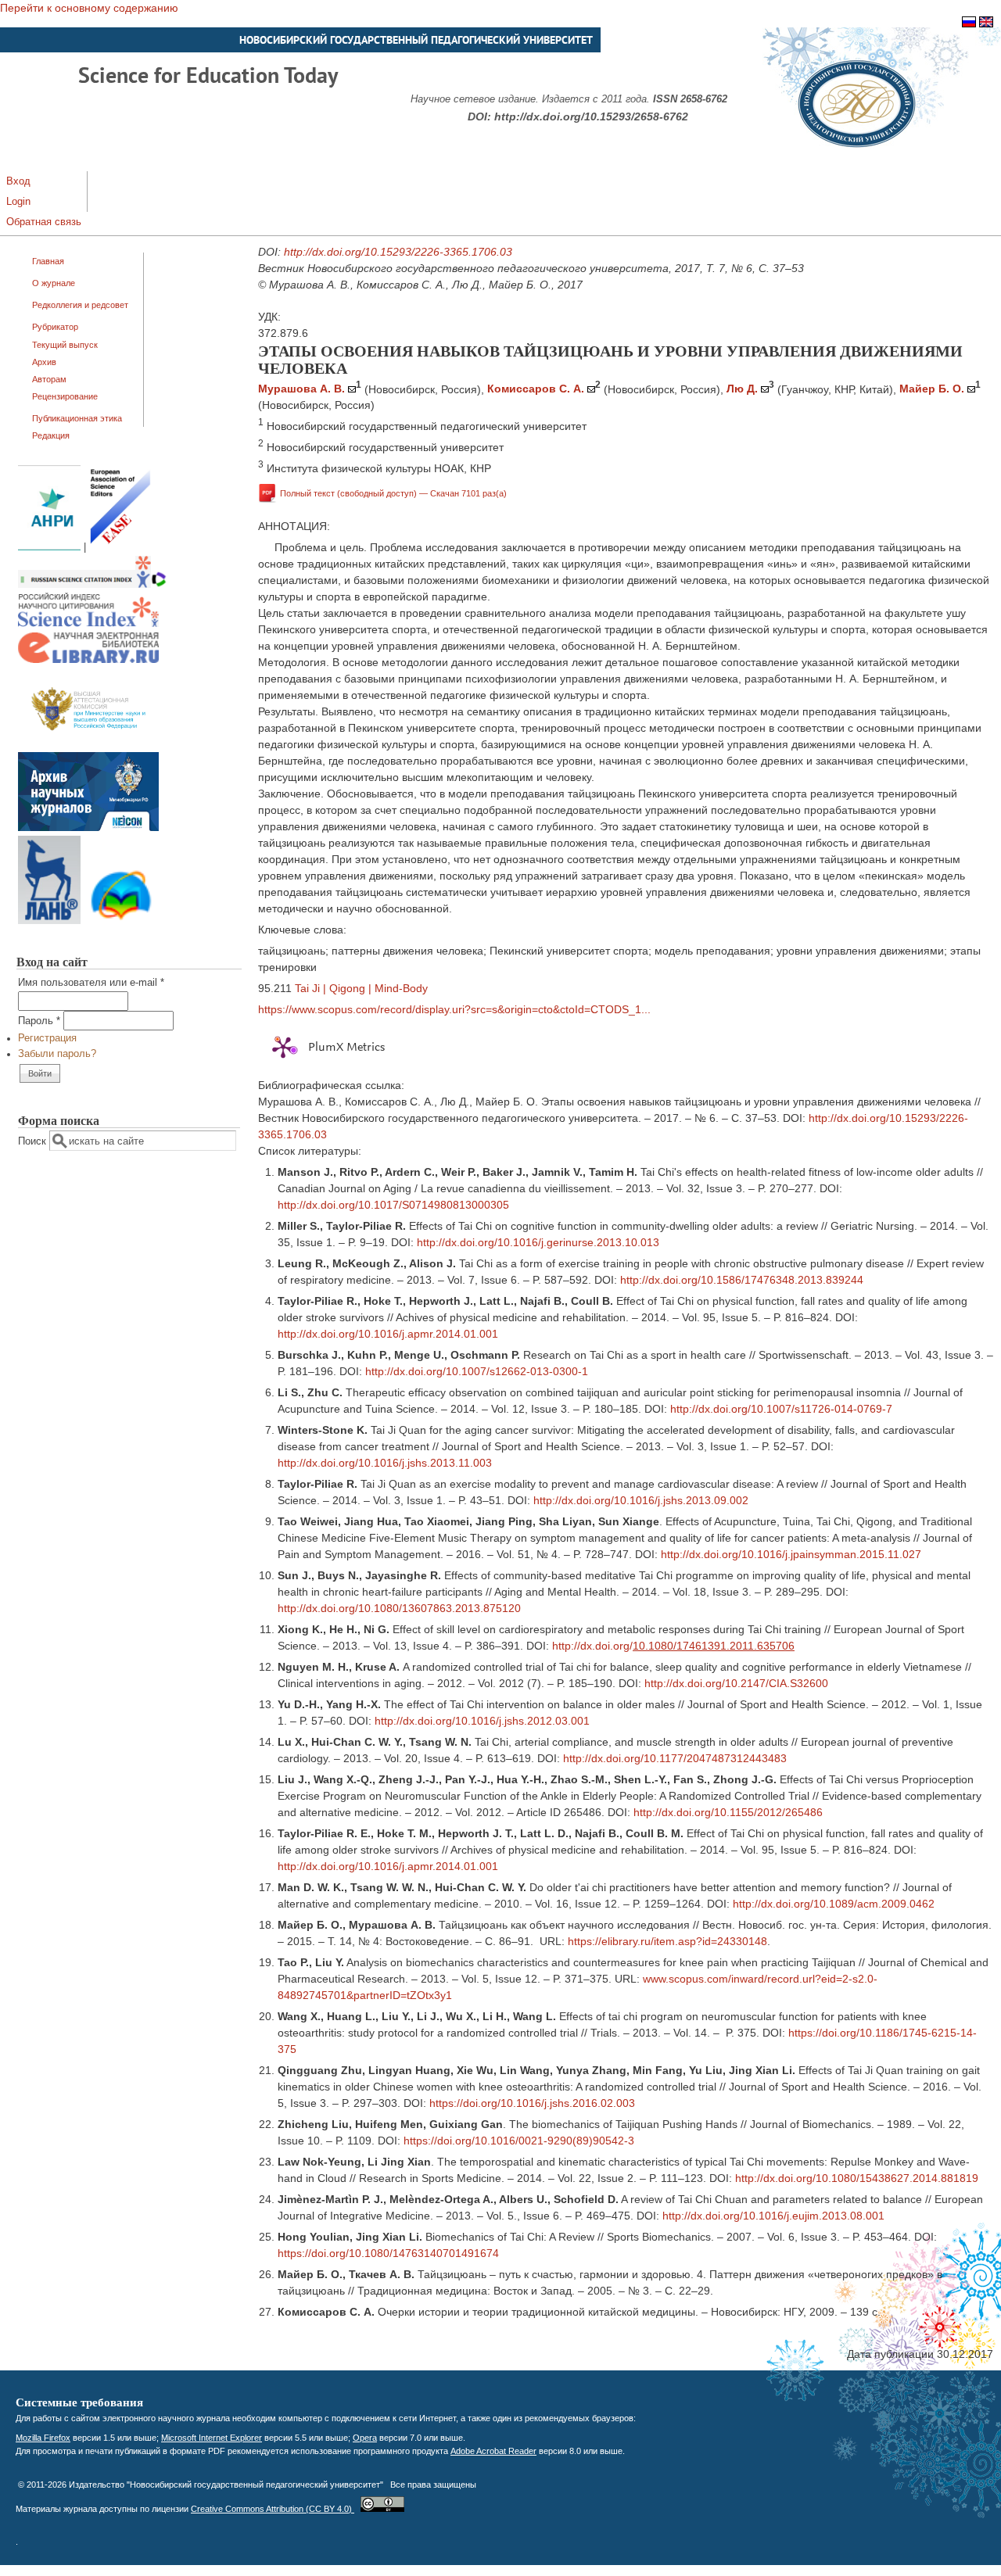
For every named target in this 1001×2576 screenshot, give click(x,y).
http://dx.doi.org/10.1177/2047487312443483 (675, 1758)
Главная (48, 261)
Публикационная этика (77, 418)
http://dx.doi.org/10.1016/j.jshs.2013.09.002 (641, 1500)
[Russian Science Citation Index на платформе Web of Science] (92, 585)
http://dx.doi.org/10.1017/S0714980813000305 (393, 1205)
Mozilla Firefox (43, 2438)
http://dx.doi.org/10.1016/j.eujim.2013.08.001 (773, 2216)
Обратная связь (44, 222)
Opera (365, 2438)
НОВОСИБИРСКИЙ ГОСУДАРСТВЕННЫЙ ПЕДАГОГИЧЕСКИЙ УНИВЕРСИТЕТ (416, 40)
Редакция (51, 435)
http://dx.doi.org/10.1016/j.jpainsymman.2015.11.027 (791, 1554)
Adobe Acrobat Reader (493, 2451)
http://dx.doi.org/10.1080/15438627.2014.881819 (857, 2178)
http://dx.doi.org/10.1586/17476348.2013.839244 (742, 1280)
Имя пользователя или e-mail (91, 983)
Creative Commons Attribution (273, 2509)
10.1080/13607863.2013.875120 (440, 1608)
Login (18, 202)
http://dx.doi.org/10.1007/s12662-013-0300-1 (477, 1371)
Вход (18, 181)
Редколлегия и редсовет (80, 305)
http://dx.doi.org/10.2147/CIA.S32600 (736, 1683)
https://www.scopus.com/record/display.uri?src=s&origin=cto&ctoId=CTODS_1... (454, 1009)
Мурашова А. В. (301, 389)
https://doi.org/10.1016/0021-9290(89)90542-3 (519, 2141)
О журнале (54, 283)
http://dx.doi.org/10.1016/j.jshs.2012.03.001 (482, 1721)
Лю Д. (742, 389)
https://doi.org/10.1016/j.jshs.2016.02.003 (532, 2103)
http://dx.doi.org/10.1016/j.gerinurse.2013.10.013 (538, 1242)
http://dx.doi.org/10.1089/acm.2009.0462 (834, 1904)
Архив (44, 362)
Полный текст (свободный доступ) (393, 493)
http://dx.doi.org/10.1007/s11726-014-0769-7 (781, 1409)
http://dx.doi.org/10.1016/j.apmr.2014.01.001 (388, 1334)
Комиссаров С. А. (536, 389)
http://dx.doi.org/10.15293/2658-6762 (591, 116)
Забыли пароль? (57, 1054)
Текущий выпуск (65, 345)
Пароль (39, 1021)
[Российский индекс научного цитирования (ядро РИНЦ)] (88, 624)
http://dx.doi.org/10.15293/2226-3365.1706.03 (398, 252)
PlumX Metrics (346, 1048)
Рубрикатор (55, 327)
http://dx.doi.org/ (318, 1608)
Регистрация (47, 1038)
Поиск (34, 1141)
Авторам (49, 379)
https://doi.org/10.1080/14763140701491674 (388, 2253)
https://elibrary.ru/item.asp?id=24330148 (667, 1941)
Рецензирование (65, 396)
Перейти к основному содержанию (89, 8)
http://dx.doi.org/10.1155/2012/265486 (728, 1812)
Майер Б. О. (932, 389)
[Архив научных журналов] (88, 828)
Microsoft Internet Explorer (212, 2438)
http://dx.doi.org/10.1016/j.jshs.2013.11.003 (385, 1463)
